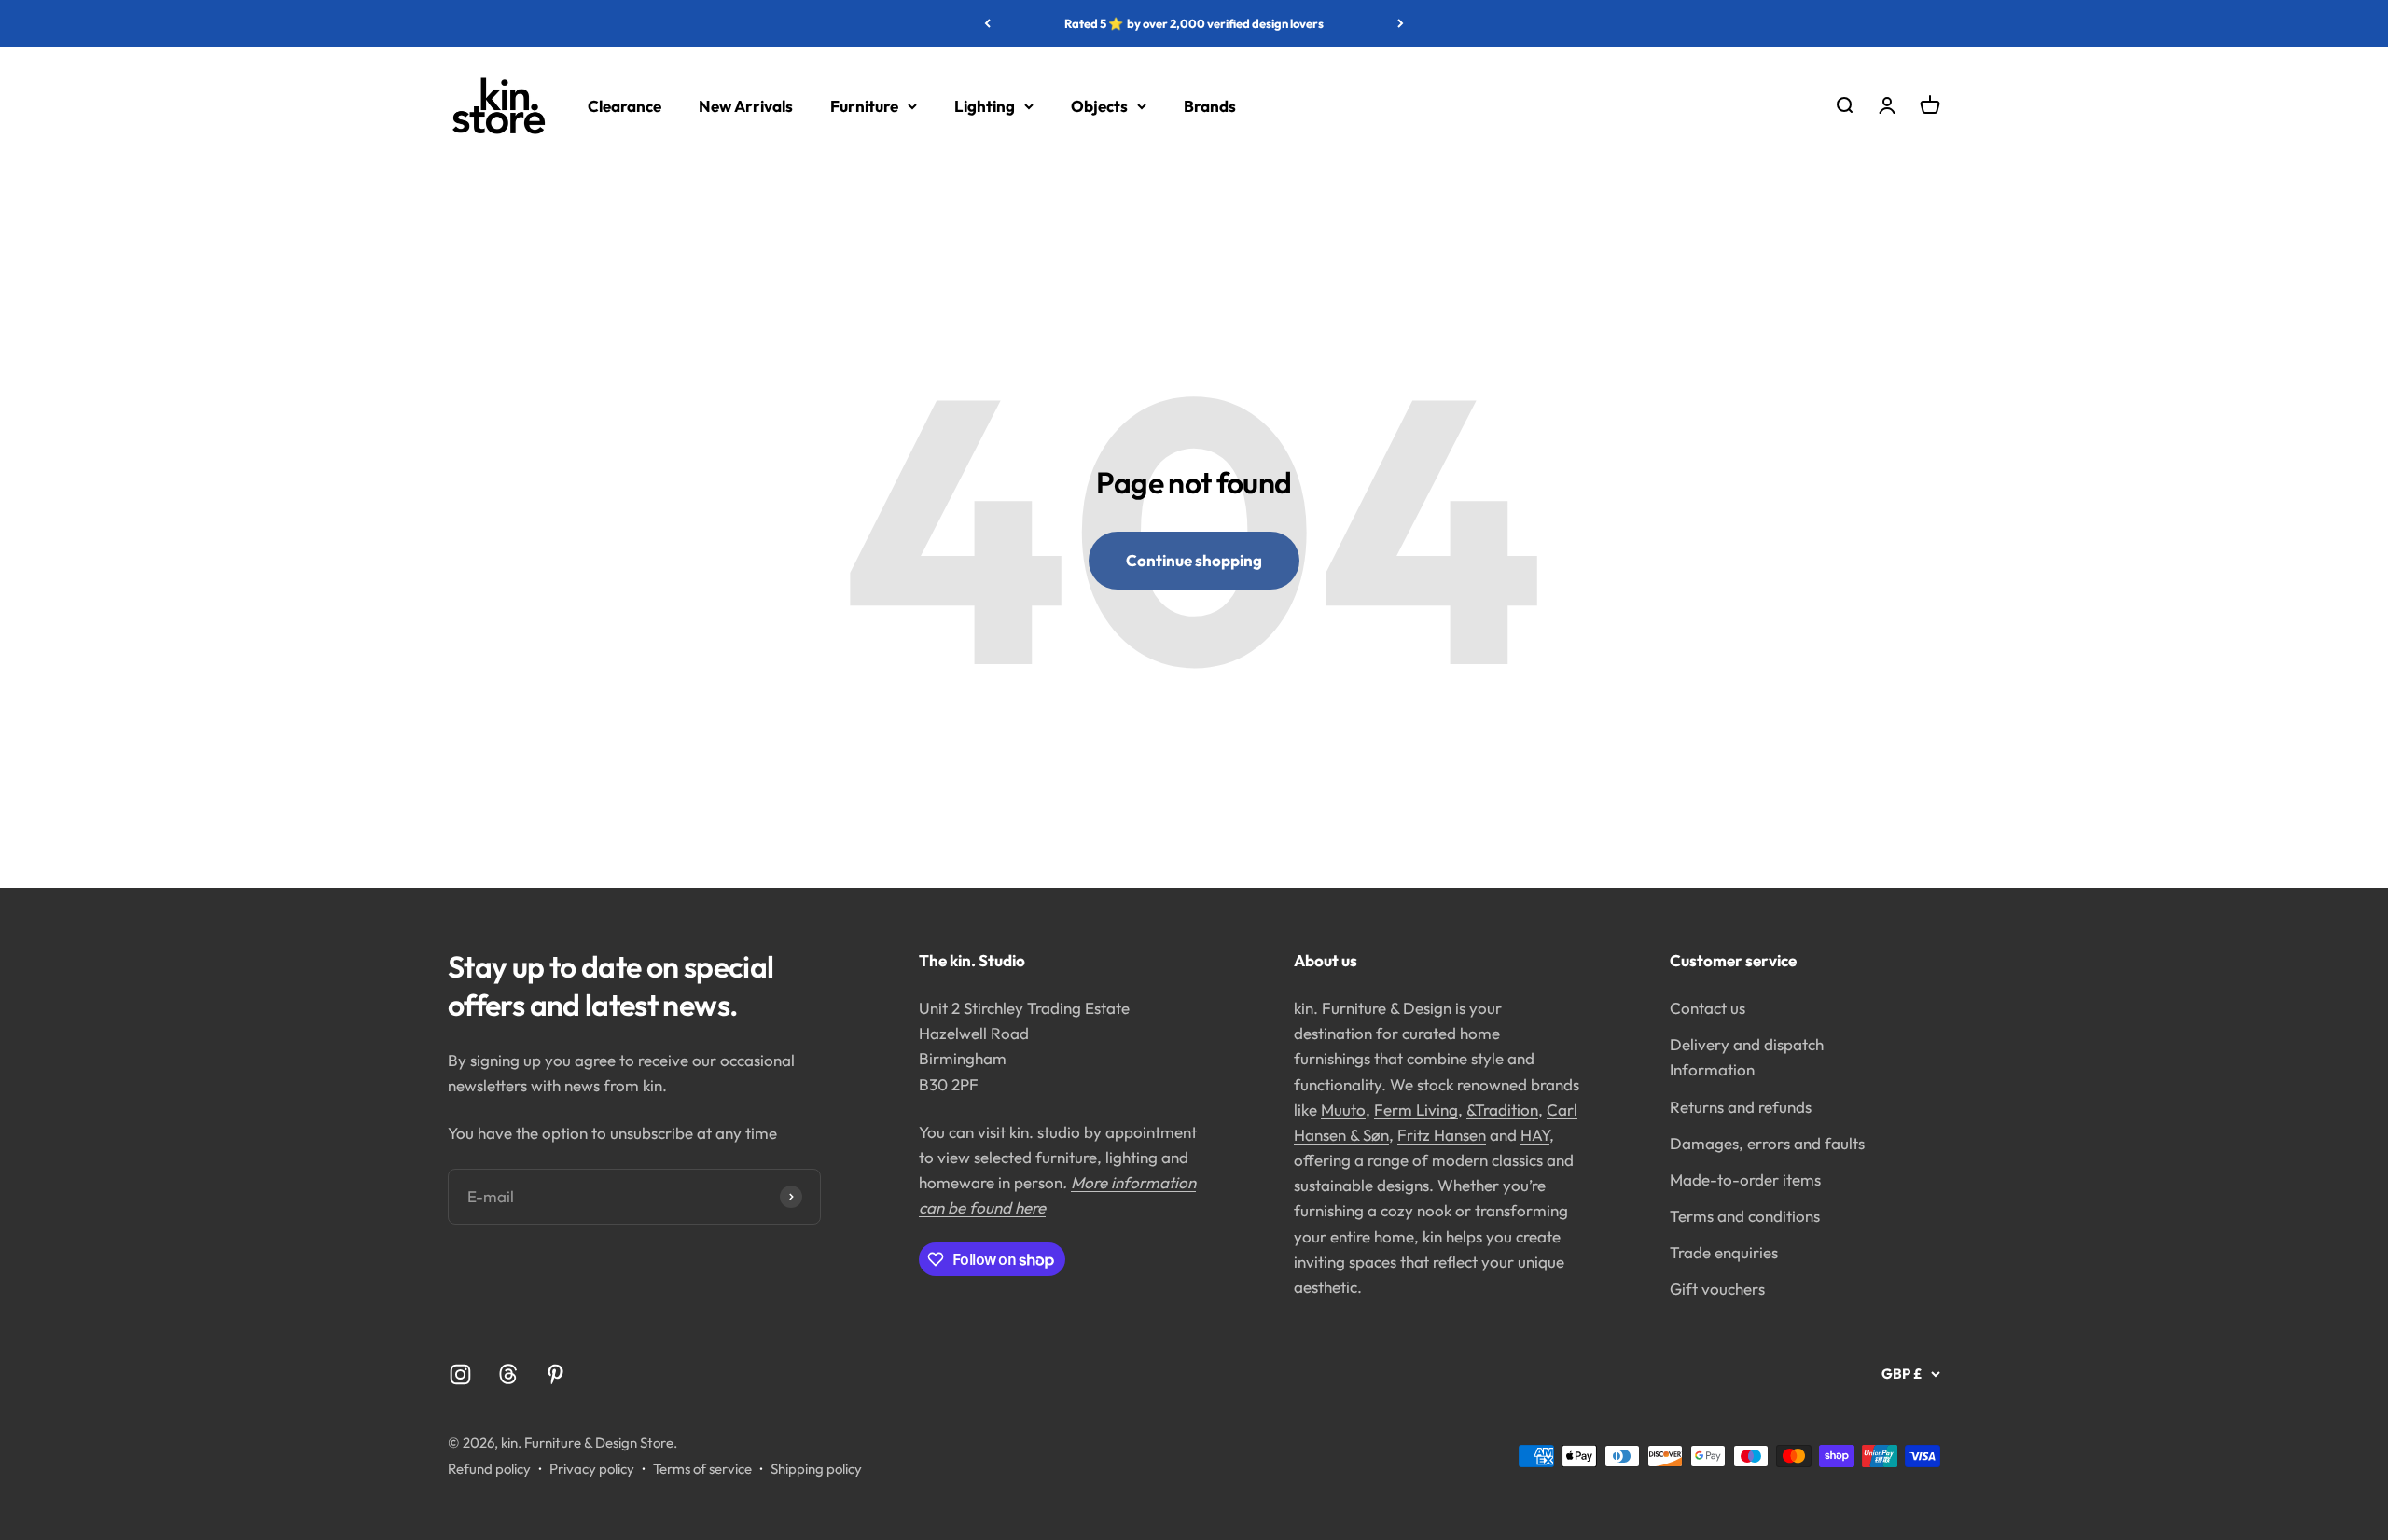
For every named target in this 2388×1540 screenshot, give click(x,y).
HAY (1535, 1135)
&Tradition (1502, 1110)
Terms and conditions (1745, 1216)
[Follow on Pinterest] (555, 1374)
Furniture (864, 106)
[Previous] (987, 23)
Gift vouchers (1717, 1289)
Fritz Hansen (1442, 1135)
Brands (1210, 106)
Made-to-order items (1745, 1179)
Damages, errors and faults (1767, 1143)
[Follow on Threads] (508, 1374)
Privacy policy (592, 1469)
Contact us (1708, 1008)
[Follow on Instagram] (460, 1374)
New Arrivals (746, 106)
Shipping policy (816, 1469)
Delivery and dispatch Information (1747, 1057)
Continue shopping (1194, 560)
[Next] (1401, 23)
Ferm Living (1416, 1110)
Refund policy (489, 1469)
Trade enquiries (1724, 1252)
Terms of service (702, 1469)
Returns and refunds (1741, 1107)
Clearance (625, 106)
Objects (1099, 106)
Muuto (1343, 1110)
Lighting (985, 106)
